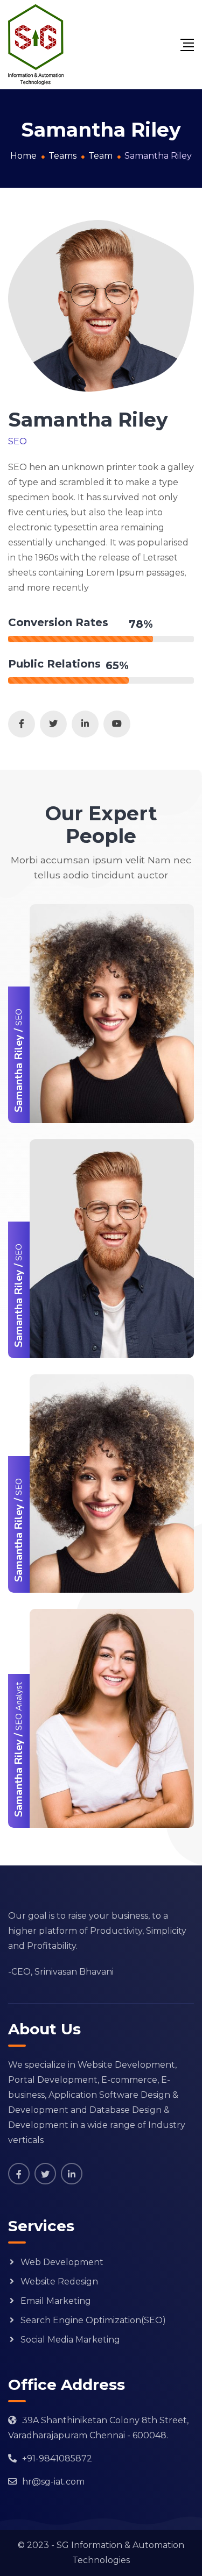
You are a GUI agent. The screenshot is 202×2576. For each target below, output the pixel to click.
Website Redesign (59, 2282)
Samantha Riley (19, 1073)
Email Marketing (56, 2301)
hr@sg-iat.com (53, 2482)
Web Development (62, 2262)
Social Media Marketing (70, 2340)
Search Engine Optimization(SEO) (93, 2320)
